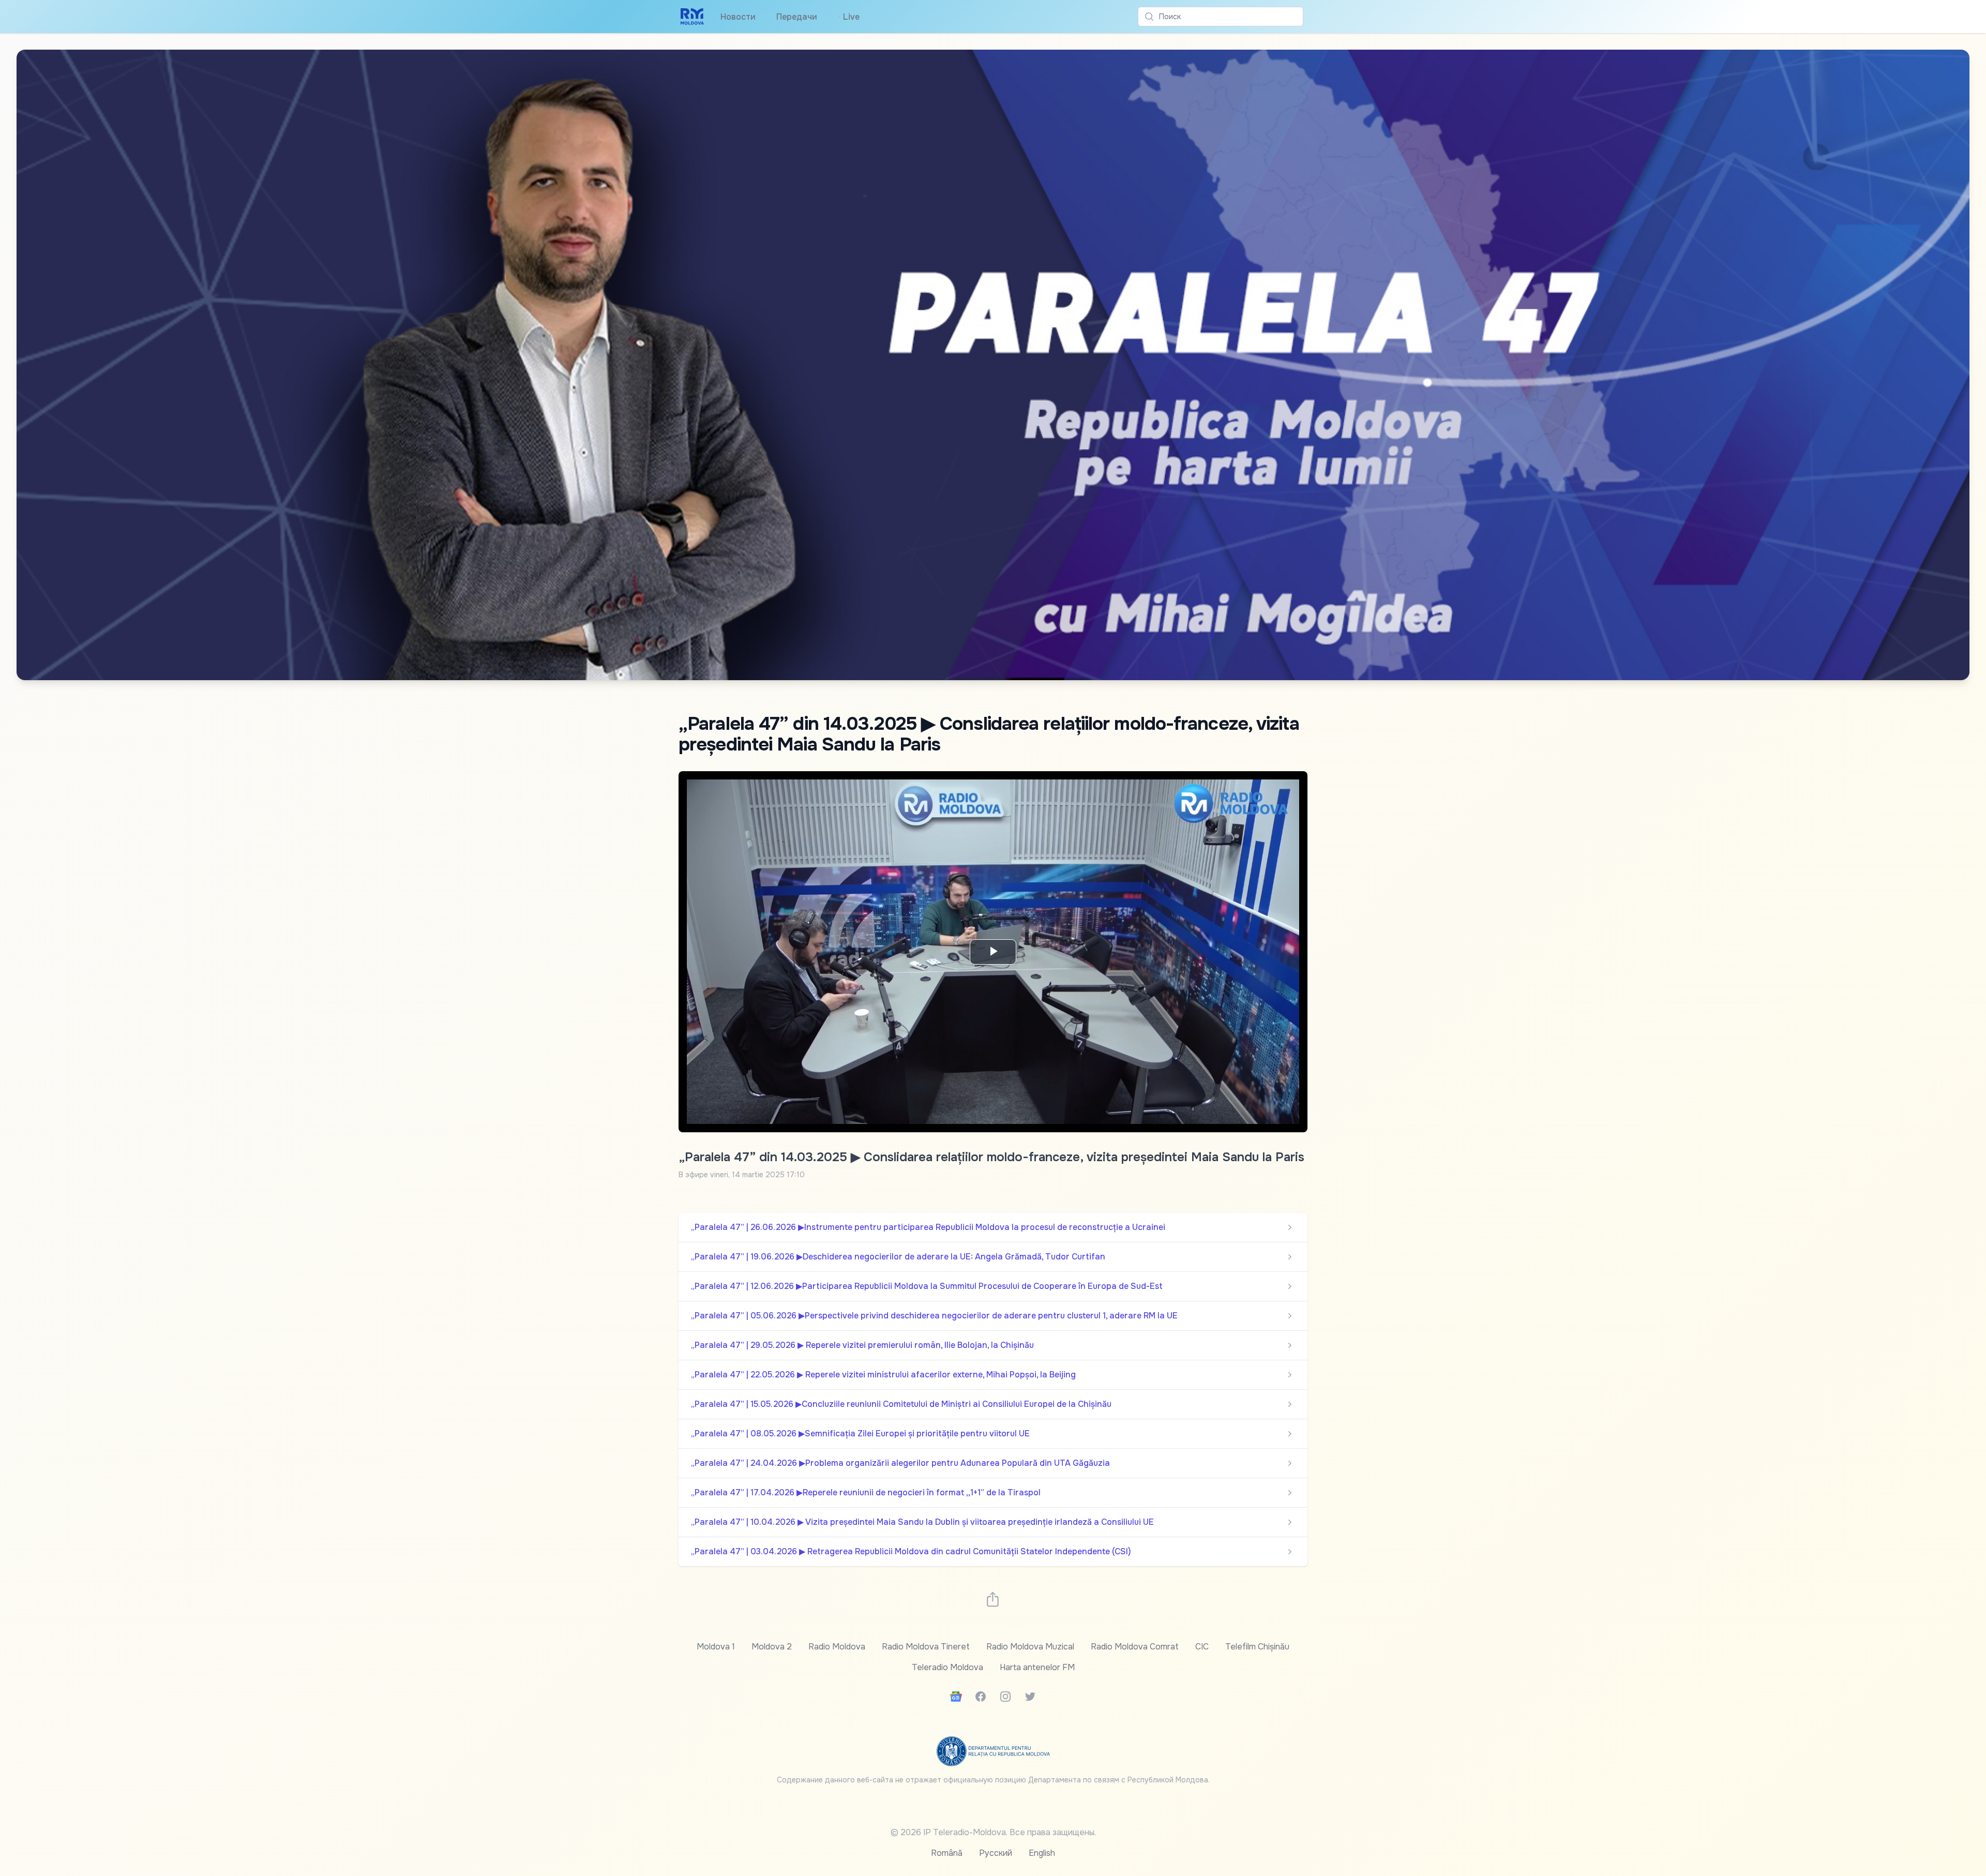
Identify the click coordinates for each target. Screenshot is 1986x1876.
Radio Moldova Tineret (926, 1647)
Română (947, 1853)
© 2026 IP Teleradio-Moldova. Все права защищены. (993, 1832)
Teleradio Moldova (947, 1667)
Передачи (797, 17)
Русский (996, 1853)
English (1042, 1853)
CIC (1202, 1647)
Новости (738, 17)
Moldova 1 (716, 1647)
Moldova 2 (772, 1647)
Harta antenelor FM (1037, 1667)
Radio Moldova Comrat (1135, 1647)
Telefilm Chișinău (1257, 1647)
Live (849, 17)
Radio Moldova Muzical (1030, 1647)
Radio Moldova (837, 1647)
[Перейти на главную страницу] (692, 17)
